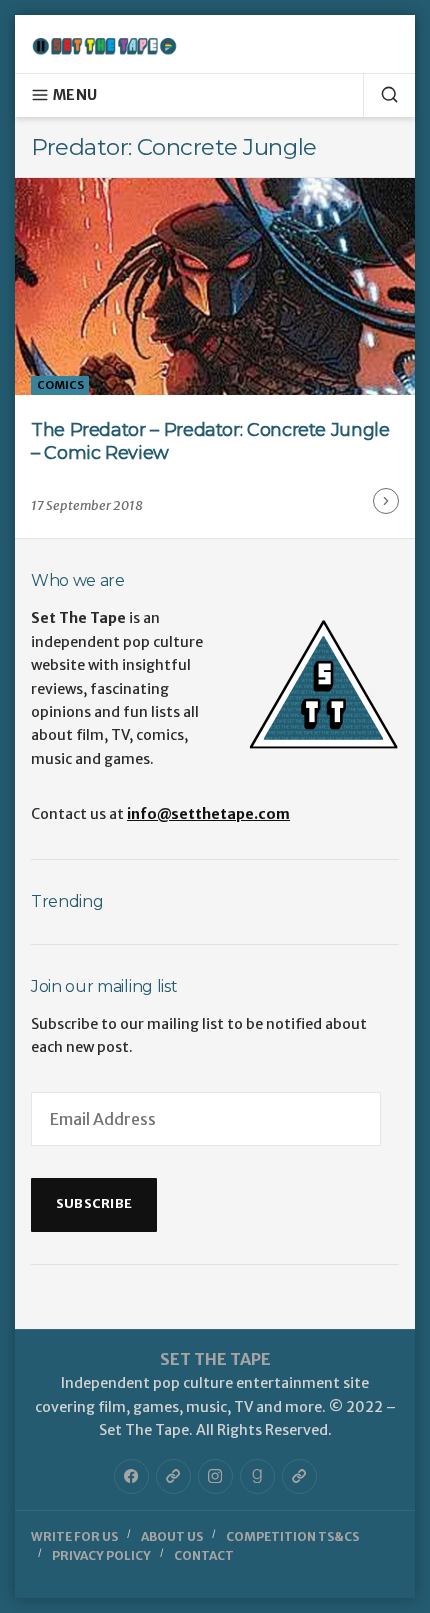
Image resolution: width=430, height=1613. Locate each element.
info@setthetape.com (208, 814)
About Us (172, 1536)
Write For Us (74, 1536)
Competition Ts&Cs (292, 1536)
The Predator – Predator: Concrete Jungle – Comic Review (210, 441)
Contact (204, 1555)
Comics (60, 385)
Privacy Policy (101, 1555)
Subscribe (94, 1203)
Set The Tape (215, 1359)
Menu (75, 95)
